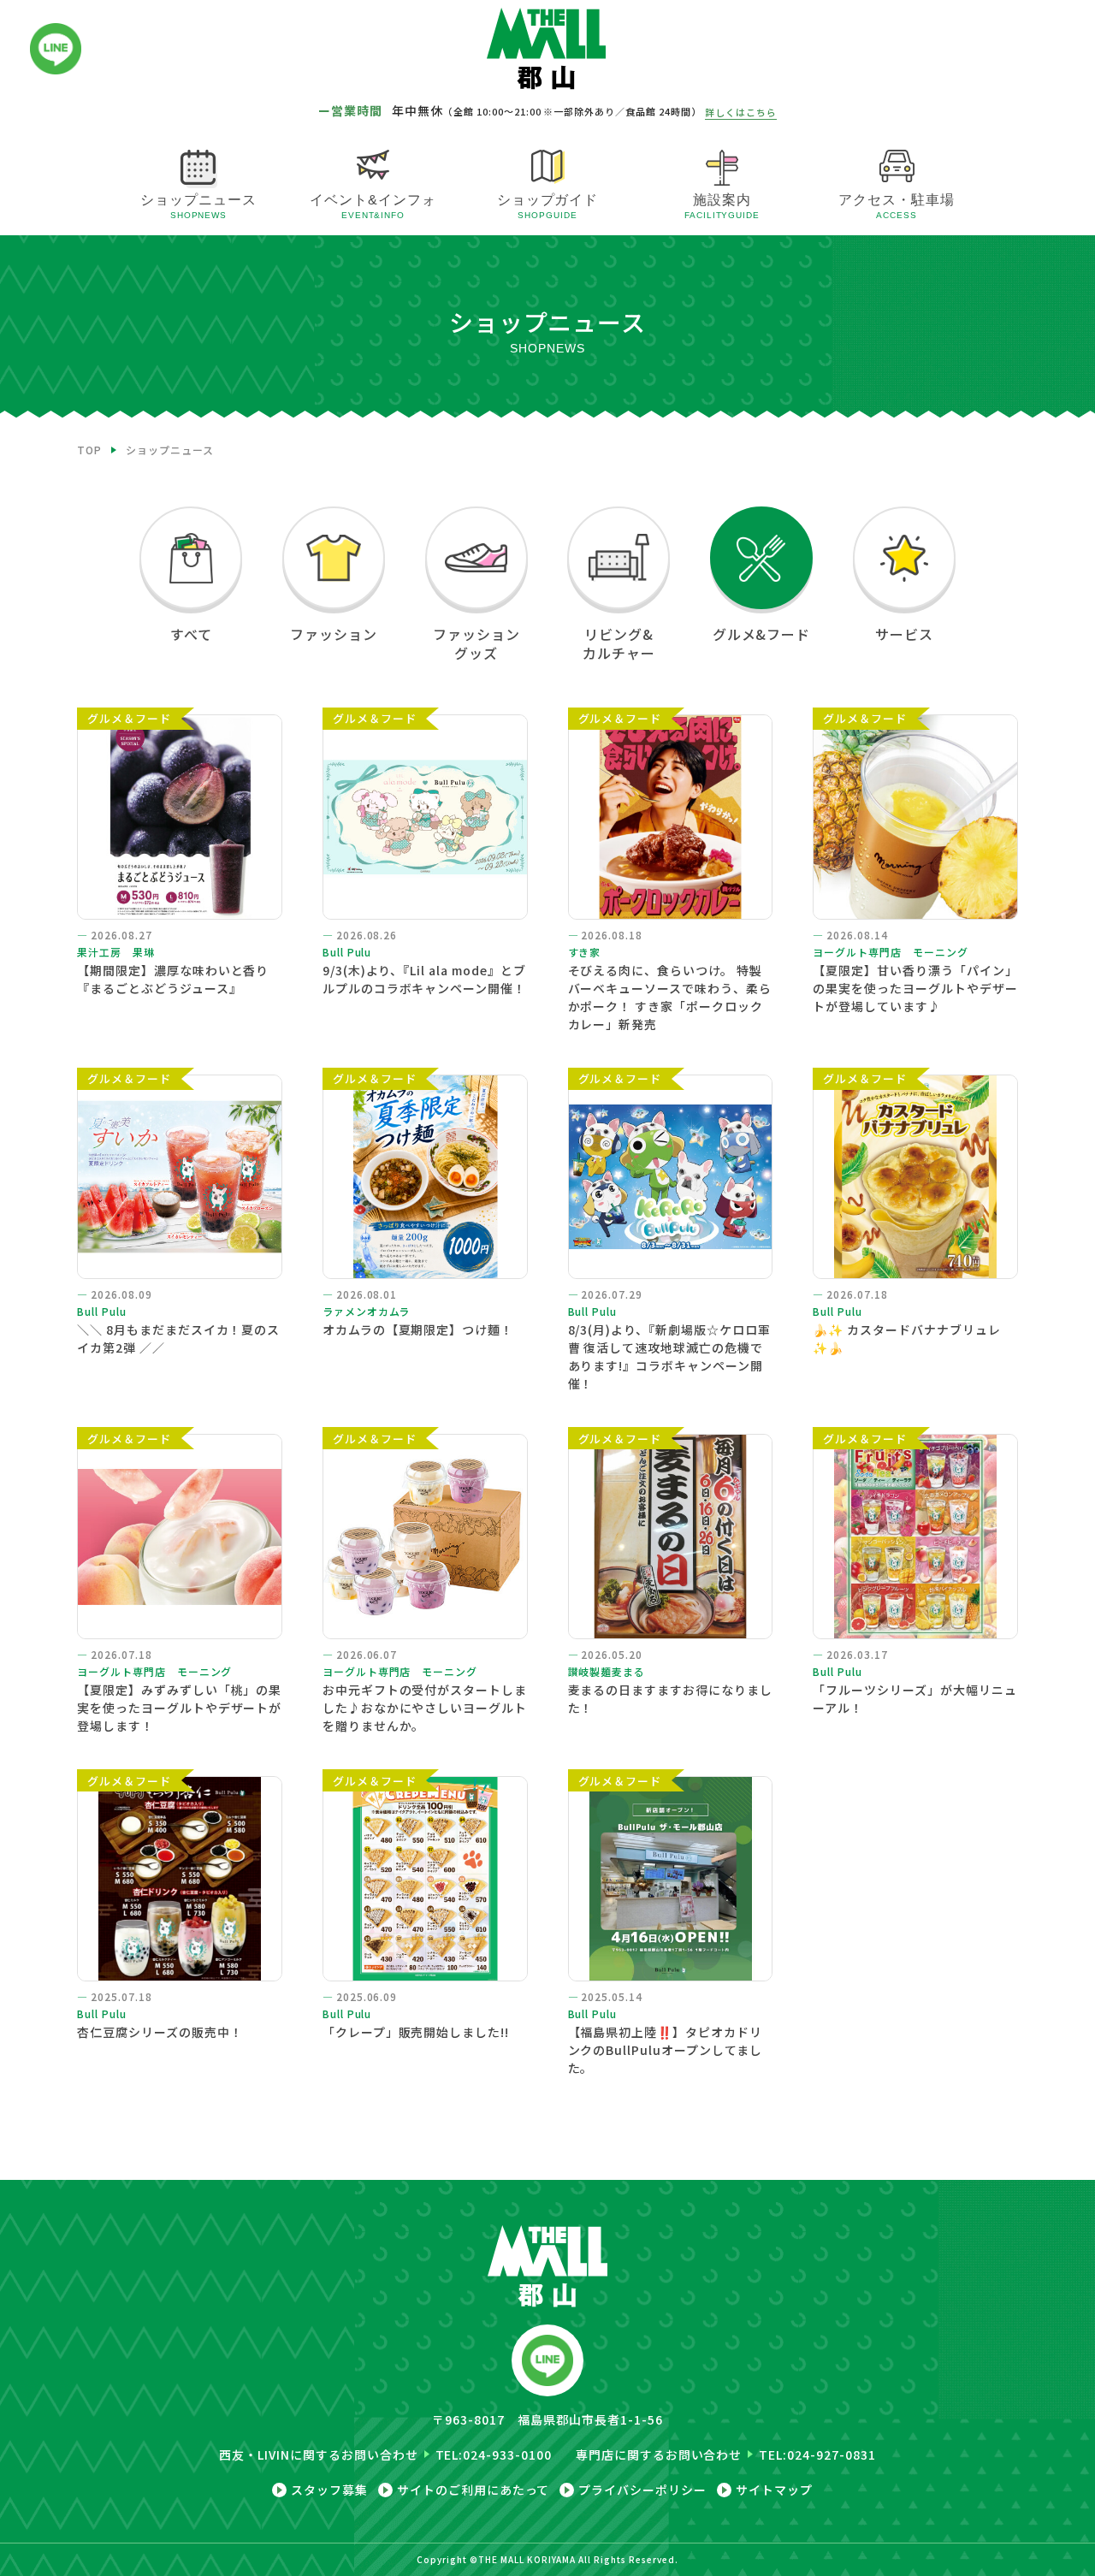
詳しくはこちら (741, 112)
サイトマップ (774, 2490)
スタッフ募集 (329, 2490)
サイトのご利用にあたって (474, 2490)
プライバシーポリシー (642, 2490)
